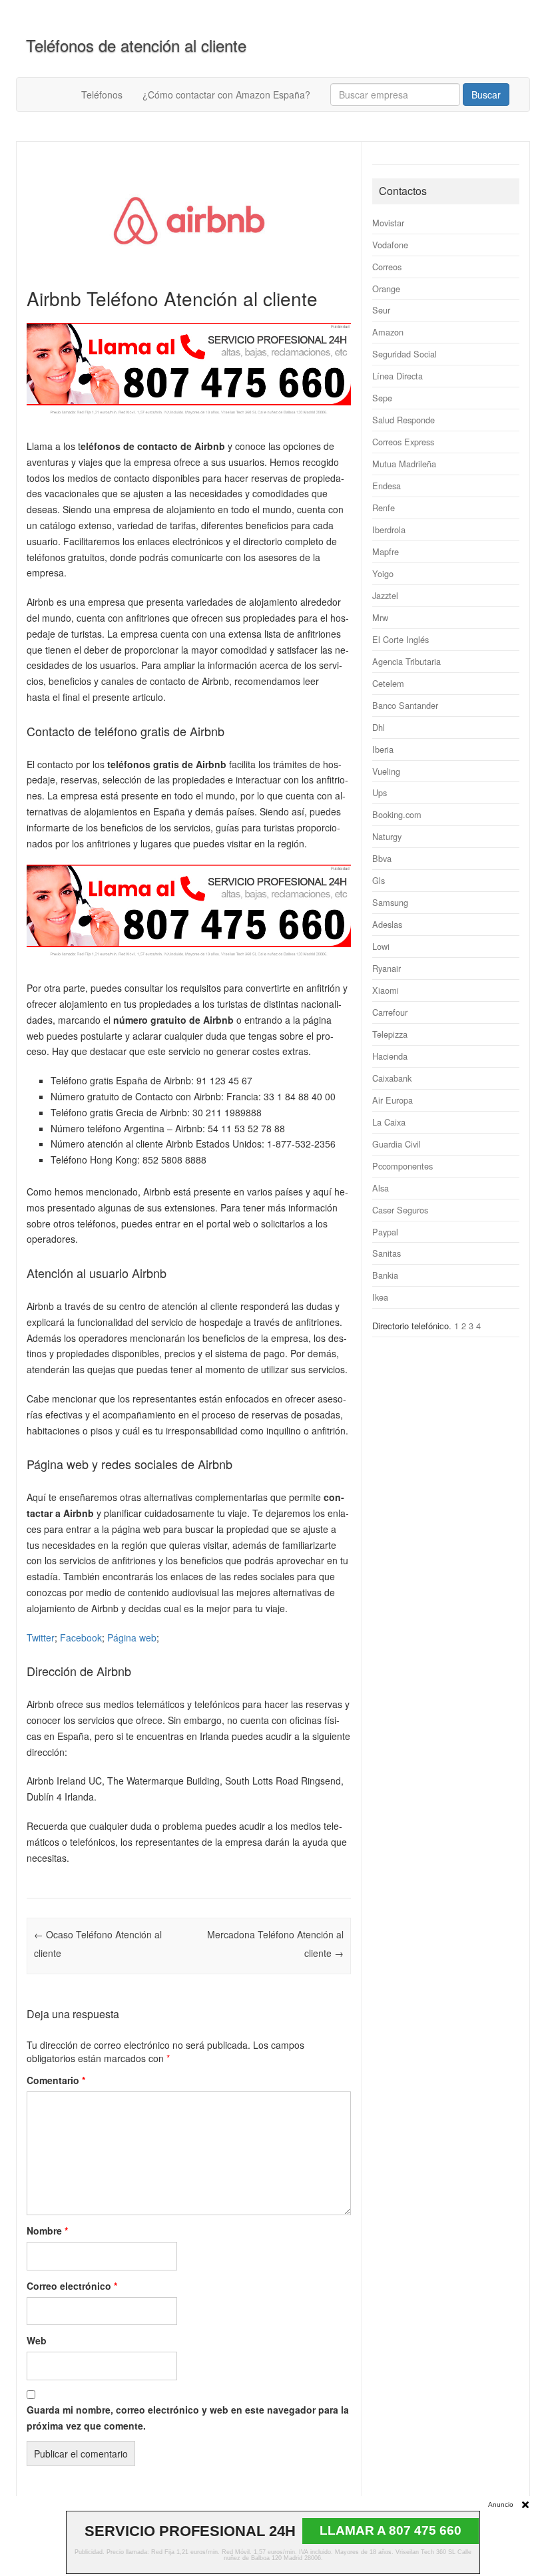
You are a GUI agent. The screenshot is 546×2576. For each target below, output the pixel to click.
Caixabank (392, 1078)
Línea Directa (398, 376)
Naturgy (387, 836)
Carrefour (390, 1012)
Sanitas (387, 1253)
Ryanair (387, 968)
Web (37, 2340)
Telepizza (390, 1034)
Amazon (388, 332)
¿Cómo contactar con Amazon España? (226, 95)
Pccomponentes (403, 1166)
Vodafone (390, 245)
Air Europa (393, 1100)
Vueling (386, 771)
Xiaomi (386, 990)
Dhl (379, 727)
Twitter (41, 1637)
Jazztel (385, 595)
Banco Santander (405, 705)
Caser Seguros (400, 1210)
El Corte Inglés (401, 639)
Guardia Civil (397, 1144)
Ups (380, 792)
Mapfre (386, 551)
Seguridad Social (405, 354)
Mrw (380, 617)
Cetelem (388, 683)
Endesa (387, 486)
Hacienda (390, 1056)
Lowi (381, 946)
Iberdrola (389, 530)
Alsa (381, 1188)
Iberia (383, 749)
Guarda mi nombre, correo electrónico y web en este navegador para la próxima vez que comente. (188, 2418)
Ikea (380, 1297)
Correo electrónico (72, 2286)
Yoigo (383, 573)
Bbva (382, 858)
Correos (387, 267)
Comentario (56, 2080)
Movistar (388, 223)
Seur (381, 310)
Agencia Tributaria (407, 661)
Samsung (390, 902)
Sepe (382, 398)
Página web (132, 1637)
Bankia (385, 1275)
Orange (386, 289)
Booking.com (397, 814)
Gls (379, 880)
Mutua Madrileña (404, 464)
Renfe (384, 508)
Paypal (385, 1232)
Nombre (47, 2231)
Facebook (81, 1637)
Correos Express (403, 442)
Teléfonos (102, 95)
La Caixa (389, 1122)
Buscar (486, 95)
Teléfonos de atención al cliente (136, 45)
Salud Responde (404, 420)
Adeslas (387, 924)
